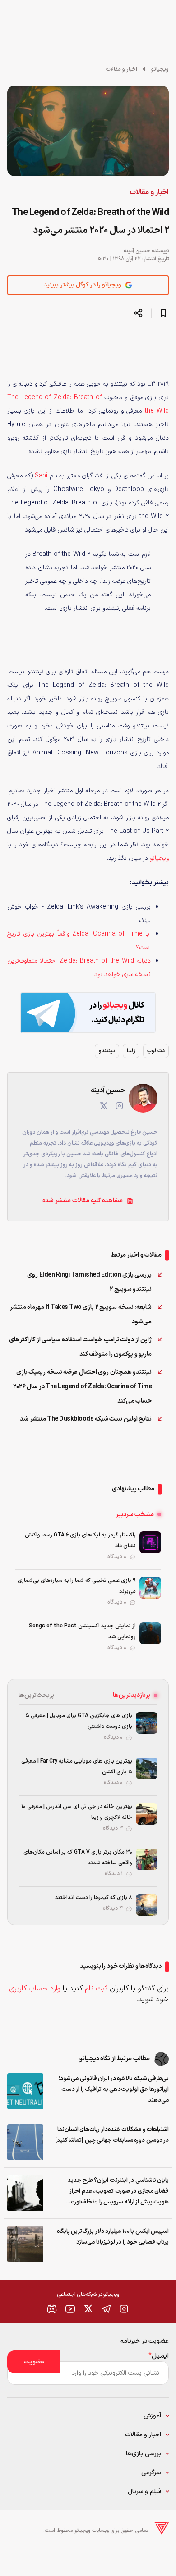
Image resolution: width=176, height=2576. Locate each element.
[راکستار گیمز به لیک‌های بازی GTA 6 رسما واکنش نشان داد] (150, 1542)
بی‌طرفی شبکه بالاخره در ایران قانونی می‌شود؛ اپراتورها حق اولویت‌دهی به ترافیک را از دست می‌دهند (113, 2090)
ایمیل (159, 2356)
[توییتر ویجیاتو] (88, 2309)
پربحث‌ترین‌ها (36, 1695)
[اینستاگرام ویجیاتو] (124, 2309)
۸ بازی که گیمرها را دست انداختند (94, 1898)
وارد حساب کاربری (35, 1989)
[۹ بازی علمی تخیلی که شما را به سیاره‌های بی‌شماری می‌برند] (150, 1588)
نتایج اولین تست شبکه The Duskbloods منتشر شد (86, 1419)
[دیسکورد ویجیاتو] (52, 2309)
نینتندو (107, 1051)
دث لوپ (156, 1051)
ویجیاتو (160, 69)
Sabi (41, 476)
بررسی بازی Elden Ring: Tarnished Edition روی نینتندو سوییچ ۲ (89, 1282)
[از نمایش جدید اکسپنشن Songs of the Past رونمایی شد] (150, 1633)
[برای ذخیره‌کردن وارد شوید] (163, 313)
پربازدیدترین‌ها (132, 1695)
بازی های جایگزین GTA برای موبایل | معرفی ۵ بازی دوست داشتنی (79, 1721)
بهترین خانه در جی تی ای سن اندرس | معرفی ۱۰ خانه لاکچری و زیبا (77, 1812)
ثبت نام (96, 1989)
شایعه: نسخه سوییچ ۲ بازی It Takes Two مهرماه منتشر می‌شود (81, 1315)
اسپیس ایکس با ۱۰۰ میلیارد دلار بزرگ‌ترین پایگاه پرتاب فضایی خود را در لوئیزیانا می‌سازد (113, 2237)
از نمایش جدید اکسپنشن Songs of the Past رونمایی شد (82, 1631)
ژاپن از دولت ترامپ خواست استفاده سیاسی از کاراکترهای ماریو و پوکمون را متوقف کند (80, 1347)
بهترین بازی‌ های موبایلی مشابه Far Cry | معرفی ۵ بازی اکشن (77, 1767)
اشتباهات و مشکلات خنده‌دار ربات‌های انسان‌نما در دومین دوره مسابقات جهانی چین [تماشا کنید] (112, 2135)
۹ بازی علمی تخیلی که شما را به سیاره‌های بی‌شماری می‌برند (77, 1586)
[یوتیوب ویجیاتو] (70, 2309)
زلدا (131, 1051)
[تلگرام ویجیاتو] (106, 2309)
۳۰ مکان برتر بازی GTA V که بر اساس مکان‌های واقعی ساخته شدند (78, 1858)
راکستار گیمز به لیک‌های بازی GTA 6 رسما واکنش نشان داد (80, 1540)
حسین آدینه (137, 251)
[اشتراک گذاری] (138, 313)
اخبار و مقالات (122, 69)
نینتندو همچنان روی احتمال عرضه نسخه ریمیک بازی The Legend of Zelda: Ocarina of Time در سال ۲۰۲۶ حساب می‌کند (83, 1387)
